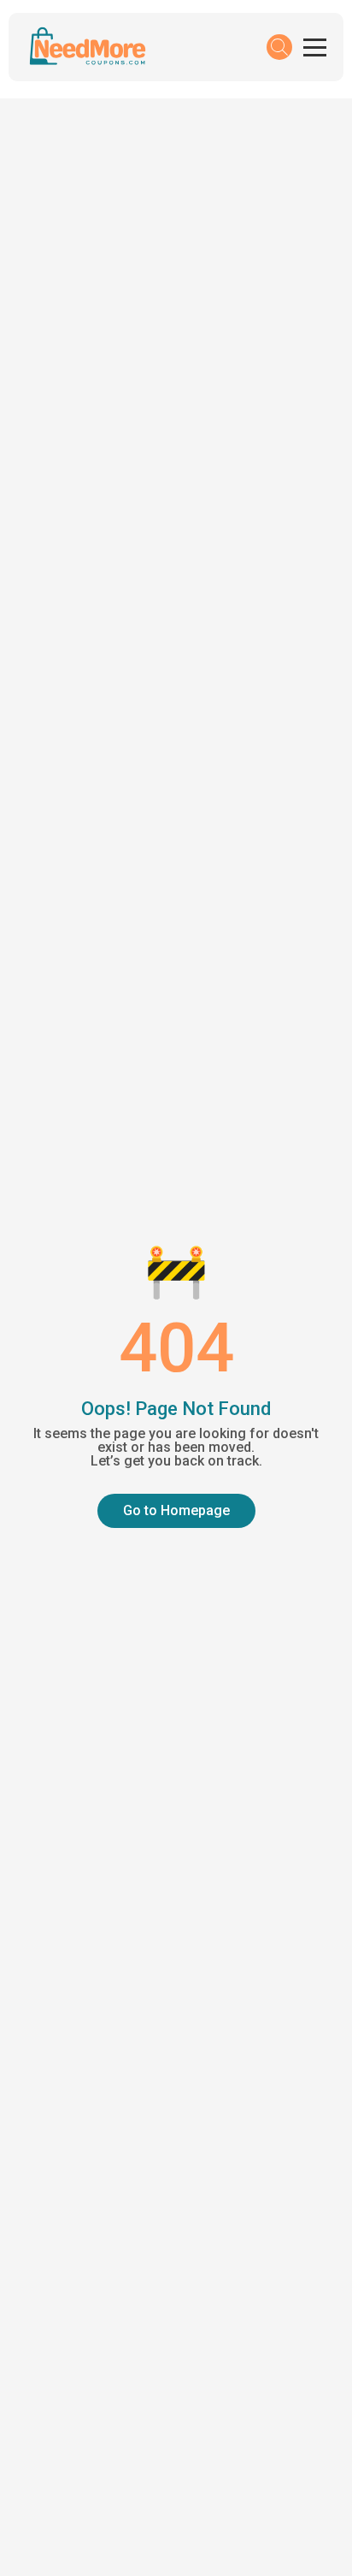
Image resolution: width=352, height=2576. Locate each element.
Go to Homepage (176, 1510)
